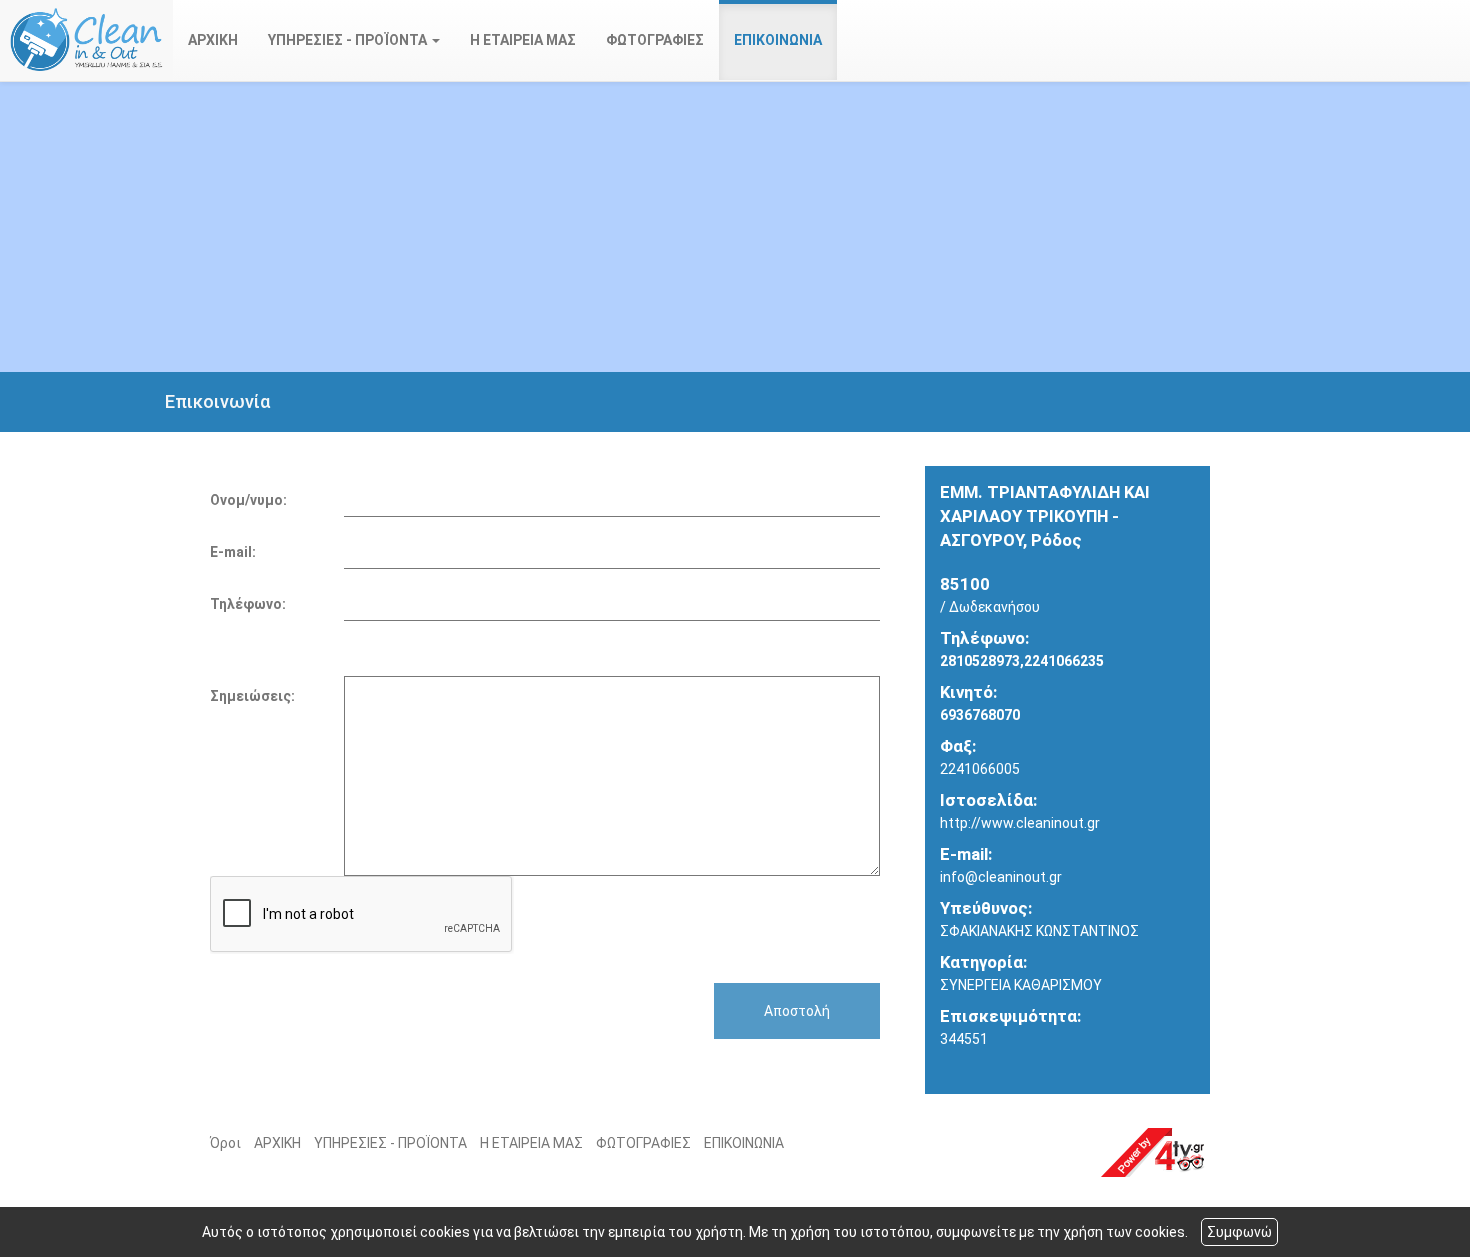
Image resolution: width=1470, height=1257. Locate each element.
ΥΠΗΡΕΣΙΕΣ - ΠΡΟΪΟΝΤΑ (390, 1143)
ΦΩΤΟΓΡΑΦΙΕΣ (655, 40)
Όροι (225, 1143)
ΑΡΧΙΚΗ (213, 40)
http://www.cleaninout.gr (1020, 823)
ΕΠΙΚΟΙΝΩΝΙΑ (778, 40)
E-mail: (233, 552)
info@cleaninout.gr (1001, 877)
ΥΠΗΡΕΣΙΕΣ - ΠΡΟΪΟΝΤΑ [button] (349, 40)
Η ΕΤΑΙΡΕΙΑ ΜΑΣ (523, 40)
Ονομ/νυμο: (248, 500)
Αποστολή (797, 1011)
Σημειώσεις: (252, 696)
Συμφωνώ (1239, 1232)
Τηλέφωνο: (248, 604)
